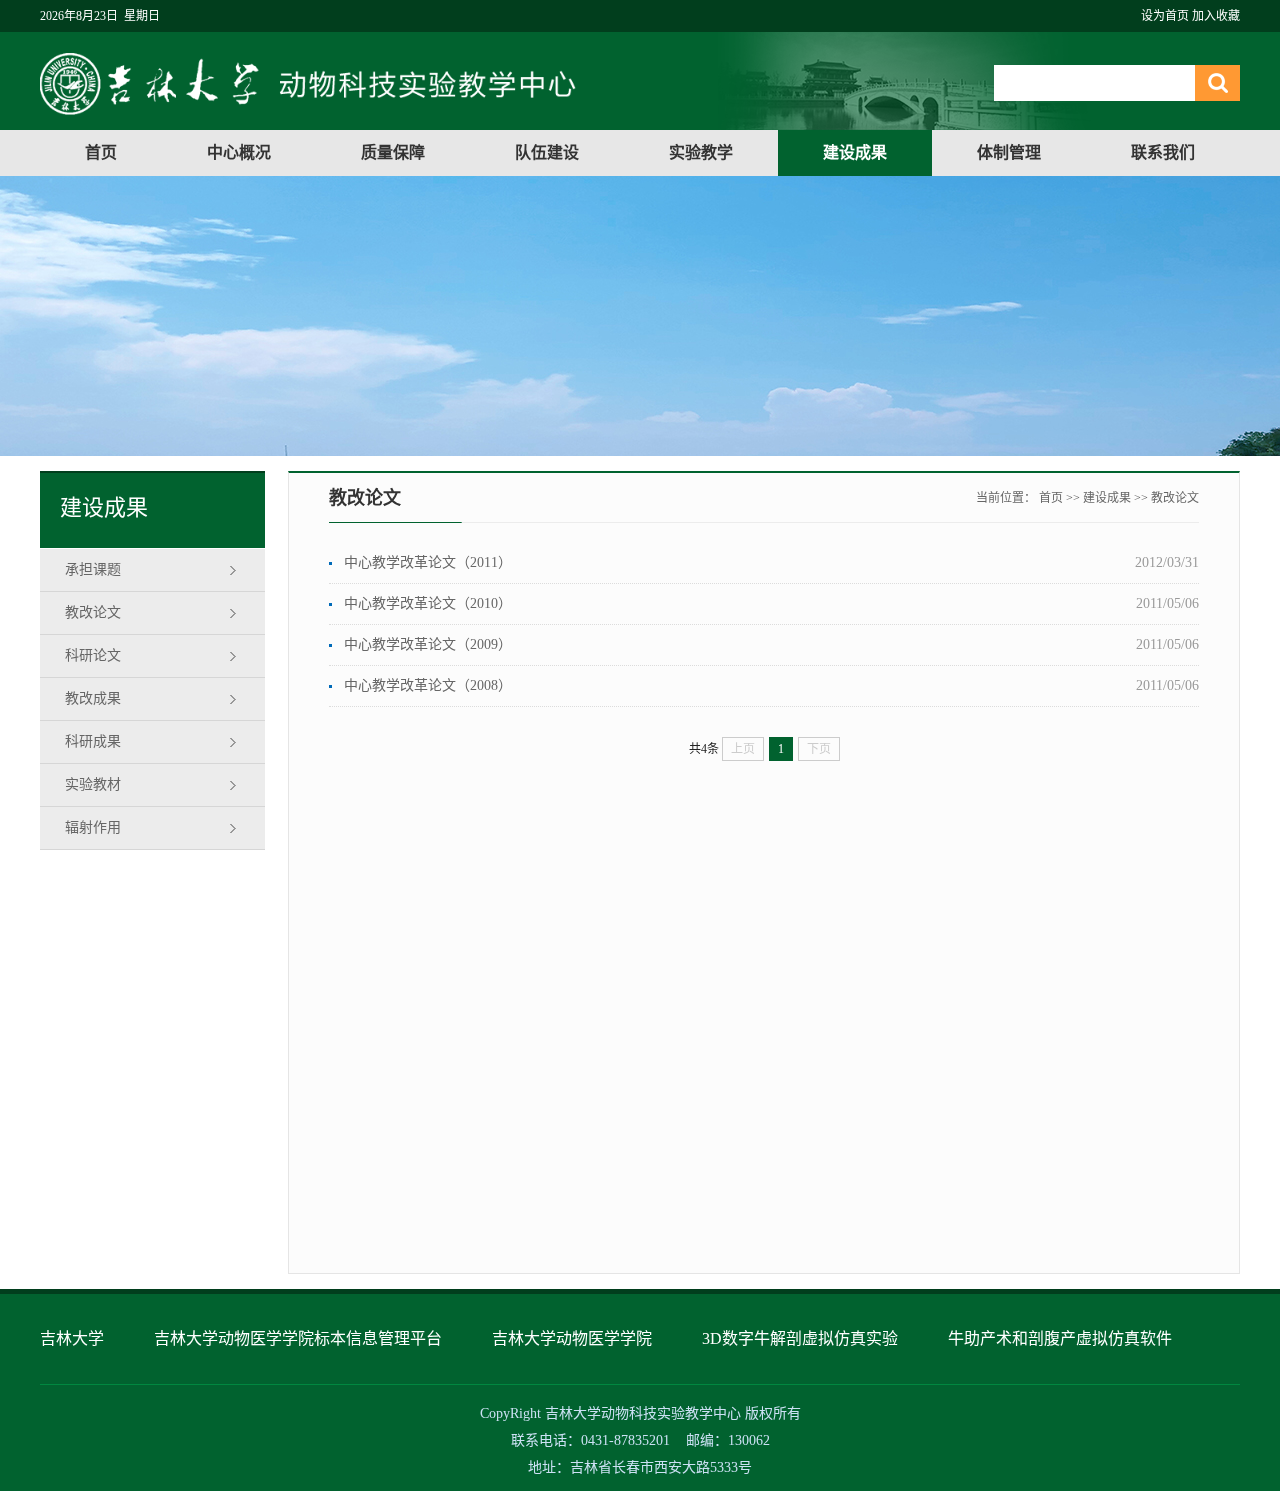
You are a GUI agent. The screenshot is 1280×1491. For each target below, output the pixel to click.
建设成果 (855, 152)
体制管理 (1009, 152)
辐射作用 (93, 827)
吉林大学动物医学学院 (572, 1338)
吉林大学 (72, 1338)
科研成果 (93, 741)
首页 (101, 152)
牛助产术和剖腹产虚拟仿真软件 (1060, 1338)
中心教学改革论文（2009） (428, 644)
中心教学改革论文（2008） (428, 685)
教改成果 (93, 698)
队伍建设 (547, 152)
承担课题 (93, 569)
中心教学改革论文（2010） (428, 603)
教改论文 (93, 612)
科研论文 (93, 655)
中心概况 (239, 152)
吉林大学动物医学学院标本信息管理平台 (298, 1338)
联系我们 (1163, 152)
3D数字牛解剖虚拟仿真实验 (800, 1338)
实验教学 (701, 152)
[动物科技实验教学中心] (308, 110)
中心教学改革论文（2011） (428, 562)
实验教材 (93, 784)
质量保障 (393, 152)
